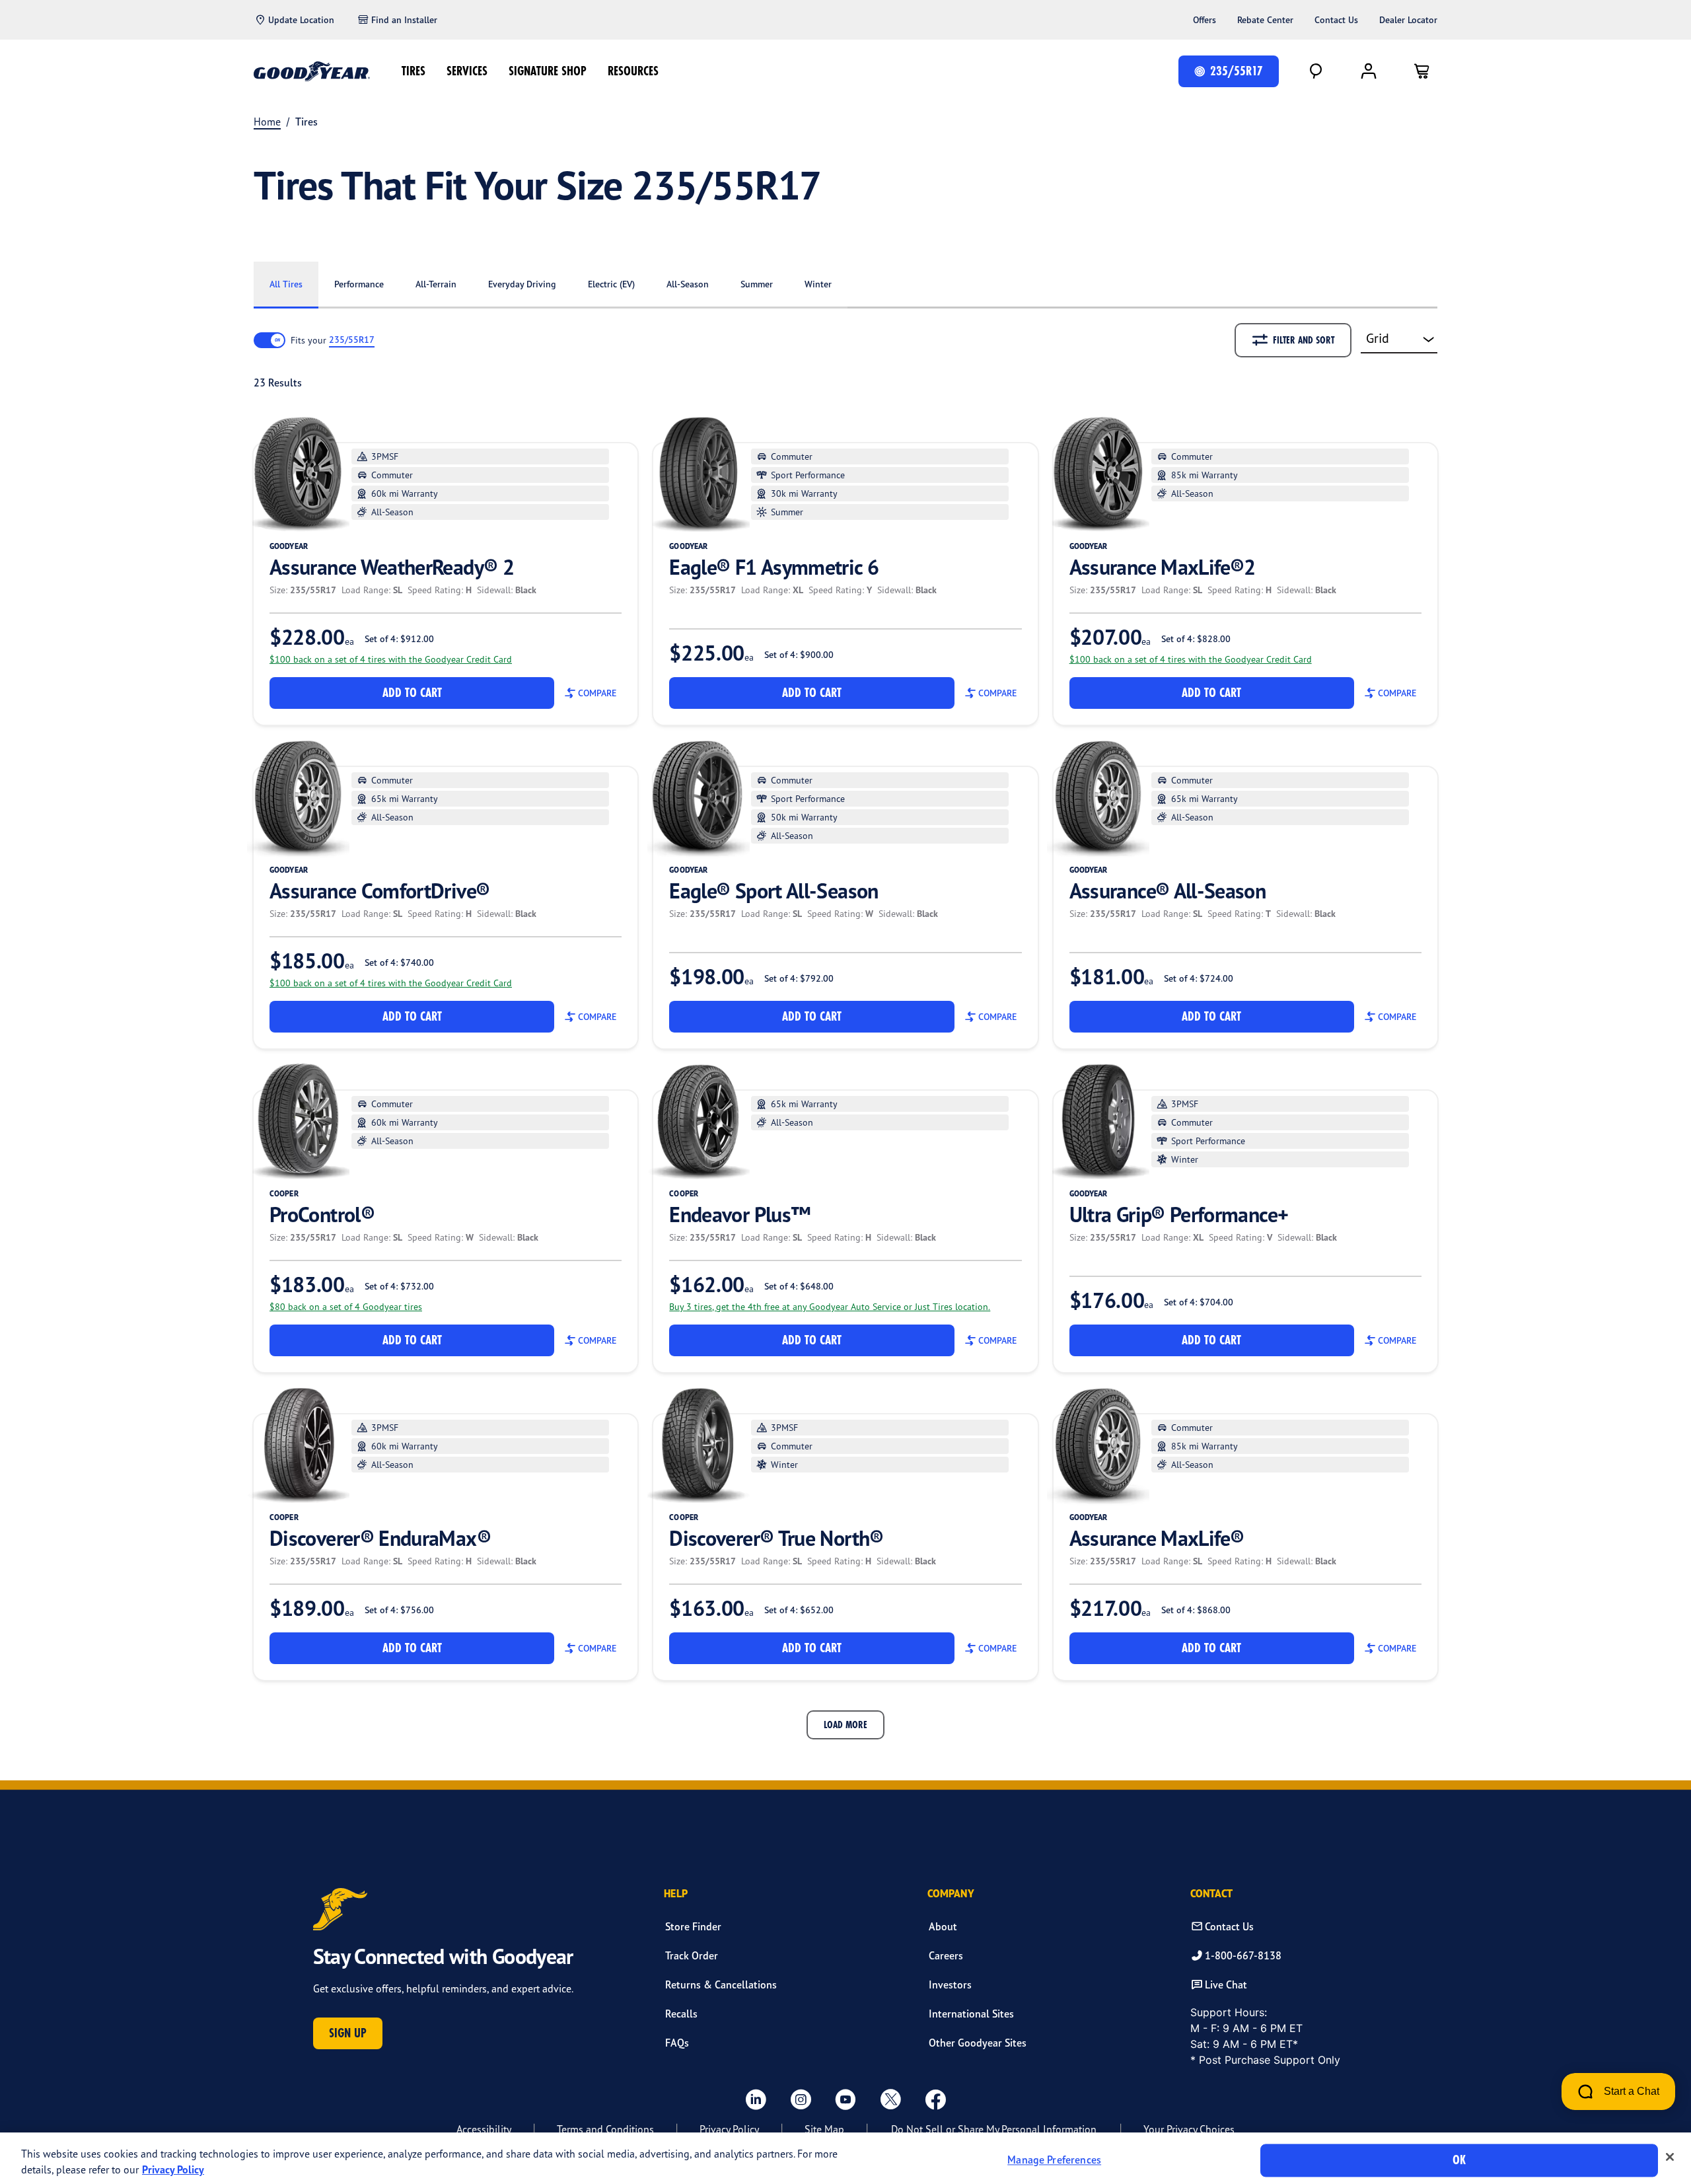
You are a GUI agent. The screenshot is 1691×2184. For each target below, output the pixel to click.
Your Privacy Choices (1189, 2129)
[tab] (286, 285)
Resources (633, 71)
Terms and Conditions (605, 2129)
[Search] (1316, 71)
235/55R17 (352, 340)
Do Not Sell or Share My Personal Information (994, 2129)
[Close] (1670, 2157)
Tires (414, 71)
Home (267, 122)
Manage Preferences (1054, 2160)
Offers (1205, 20)
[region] (845, 2158)
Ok (1459, 2160)
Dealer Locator (1408, 20)
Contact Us (1336, 20)
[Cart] (1421, 71)
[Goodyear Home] (312, 71)
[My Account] (1369, 71)
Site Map (824, 2129)
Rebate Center (1265, 20)
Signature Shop (548, 71)
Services (467, 71)
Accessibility (484, 2129)
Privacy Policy (729, 2129)
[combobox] (1399, 340)
